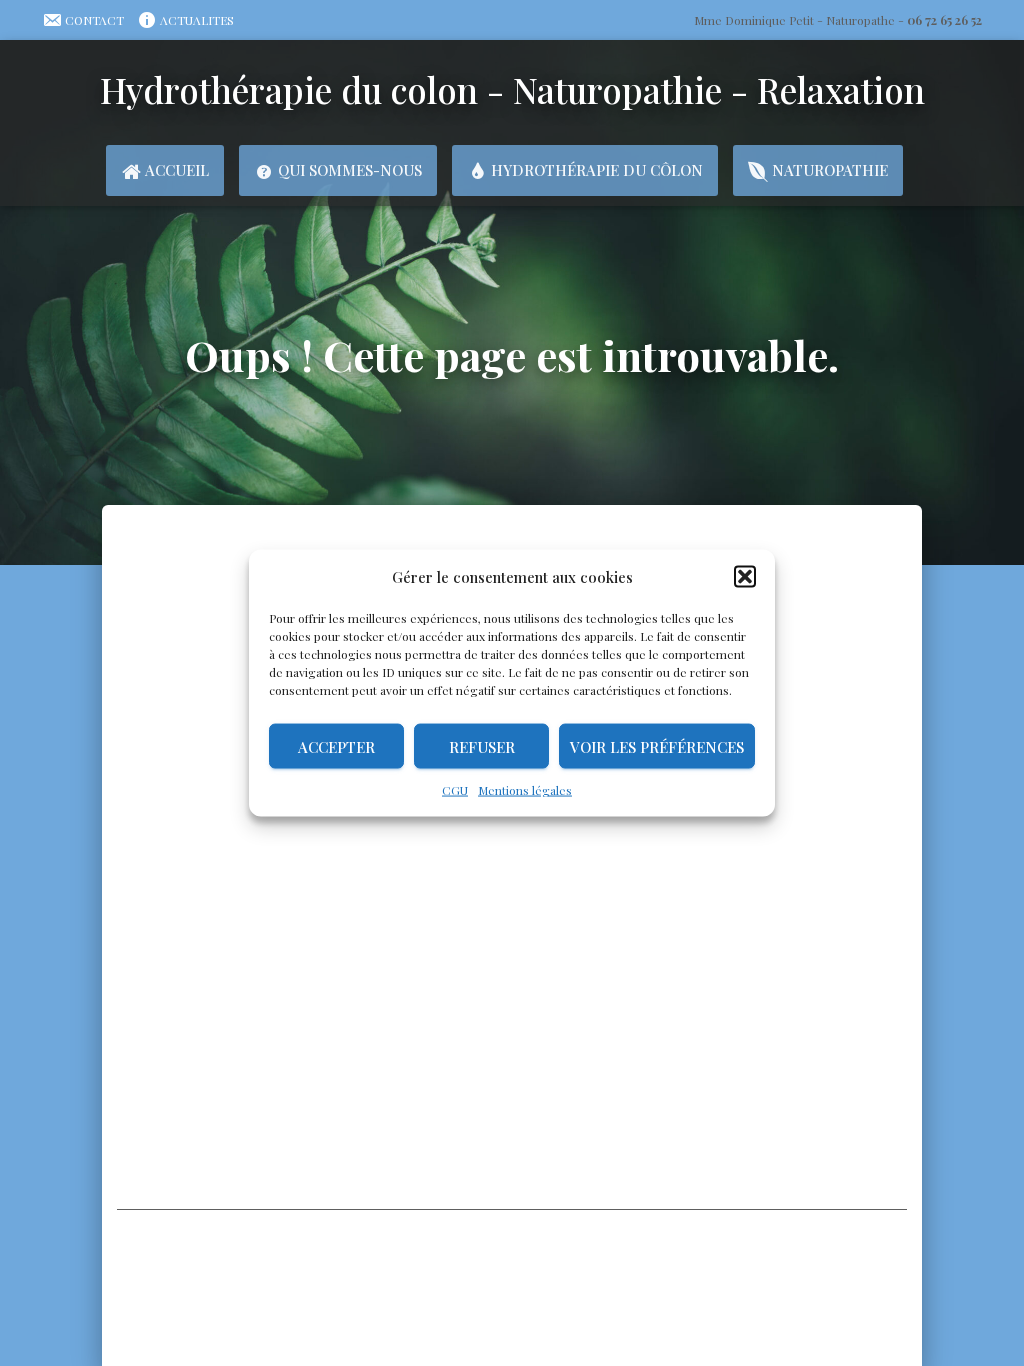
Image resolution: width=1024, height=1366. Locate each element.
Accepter (336, 746)
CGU (455, 790)
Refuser (482, 746)
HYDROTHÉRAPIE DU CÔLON (597, 170)
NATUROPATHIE (830, 170)
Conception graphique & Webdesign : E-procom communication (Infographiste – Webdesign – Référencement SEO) (512, 1312)
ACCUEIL (177, 170)
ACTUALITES (197, 20)
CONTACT (94, 20)
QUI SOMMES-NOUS (350, 170)
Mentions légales (525, 790)
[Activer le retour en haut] (974, 1261)
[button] (745, 577)
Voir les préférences (657, 746)
